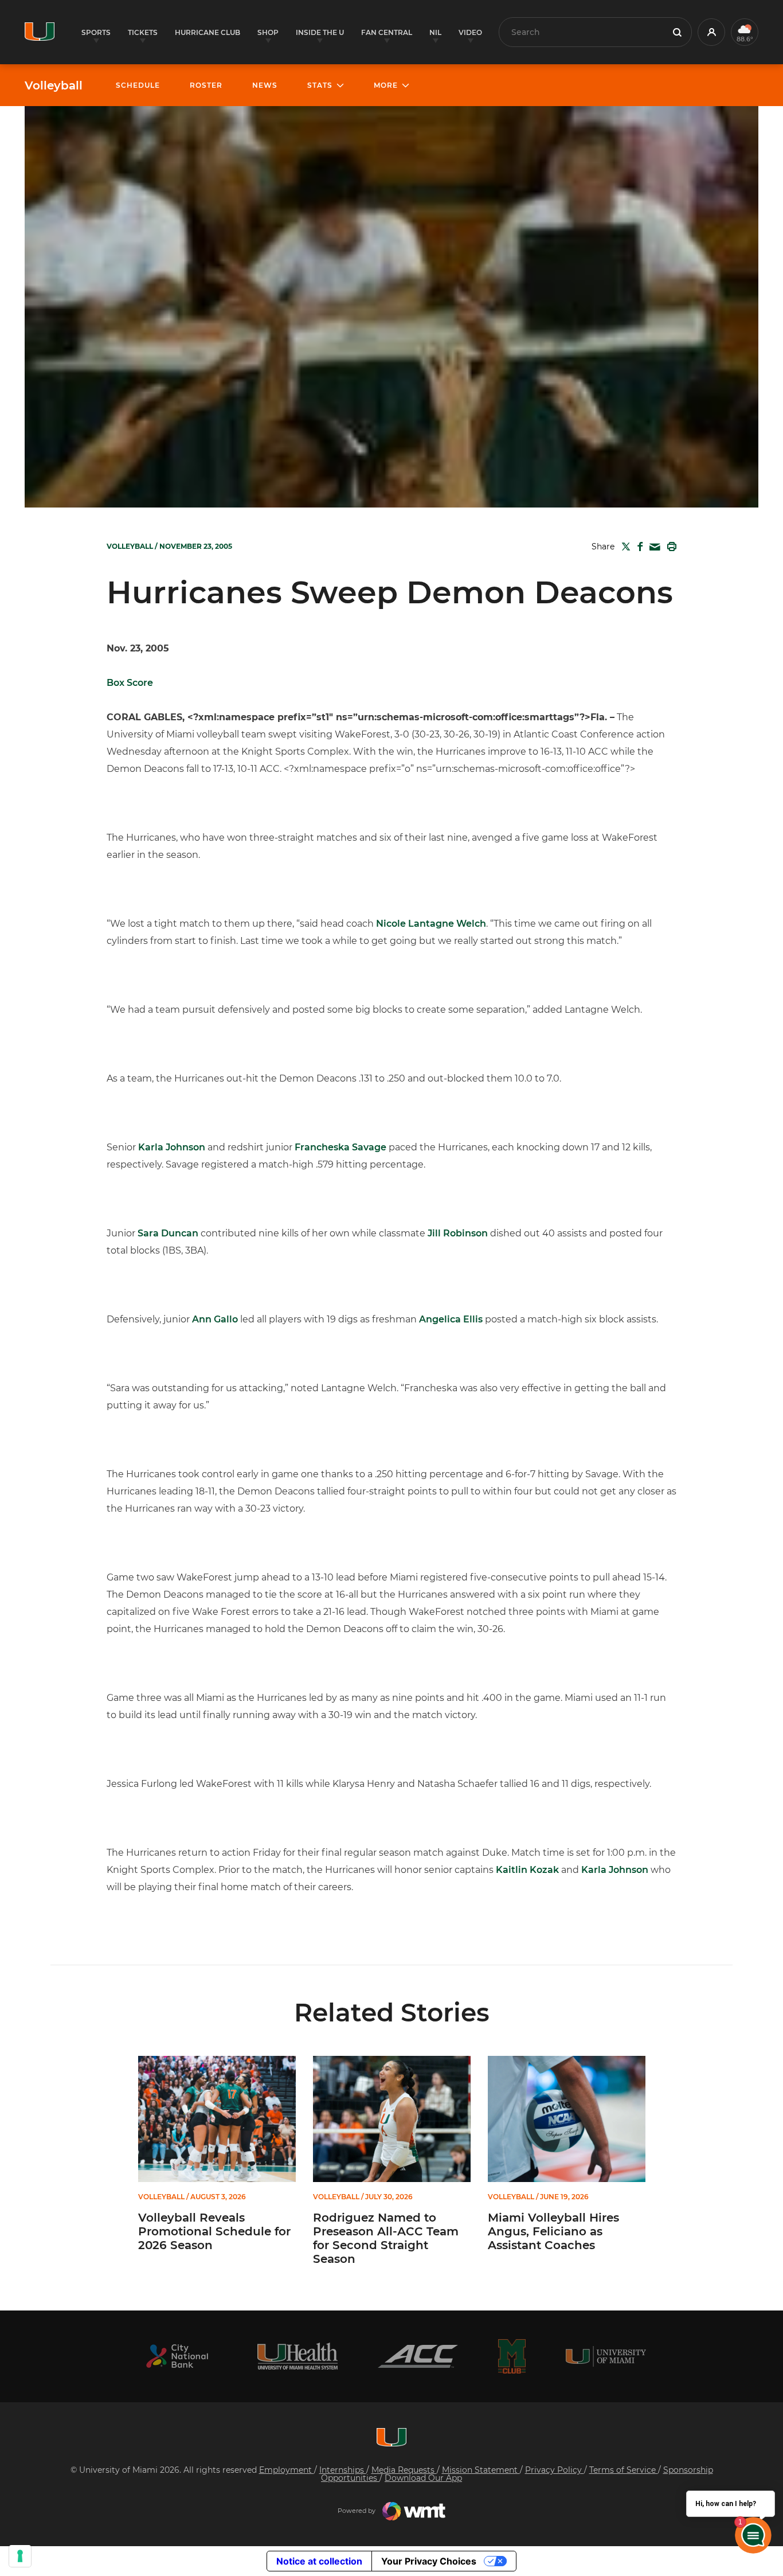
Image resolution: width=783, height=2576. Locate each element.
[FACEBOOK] (638, 547)
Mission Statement (481, 2470)
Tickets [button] (143, 32)
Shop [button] (268, 32)
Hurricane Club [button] (208, 32)
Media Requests (404, 2470)
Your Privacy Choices (429, 2561)
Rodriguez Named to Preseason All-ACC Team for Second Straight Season (386, 2238)
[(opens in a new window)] (177, 2356)
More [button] (386, 85)
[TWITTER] (624, 547)
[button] (711, 32)
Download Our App (423, 2478)
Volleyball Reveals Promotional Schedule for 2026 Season (214, 2231)
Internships (343, 2470)
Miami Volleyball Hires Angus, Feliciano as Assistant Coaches (553, 2231)
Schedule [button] (138, 85)
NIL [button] (435, 32)
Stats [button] (320, 85)
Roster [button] (206, 85)
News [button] (265, 85)
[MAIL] (653, 547)
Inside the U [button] (320, 32)
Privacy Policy (555, 2470)
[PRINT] (670, 547)
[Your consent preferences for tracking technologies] (20, 2556)
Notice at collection (319, 2561)
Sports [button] (96, 32)
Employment (287, 2470)
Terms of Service (624, 2470)
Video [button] (470, 32)
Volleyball (54, 85)
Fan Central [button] (387, 32)
